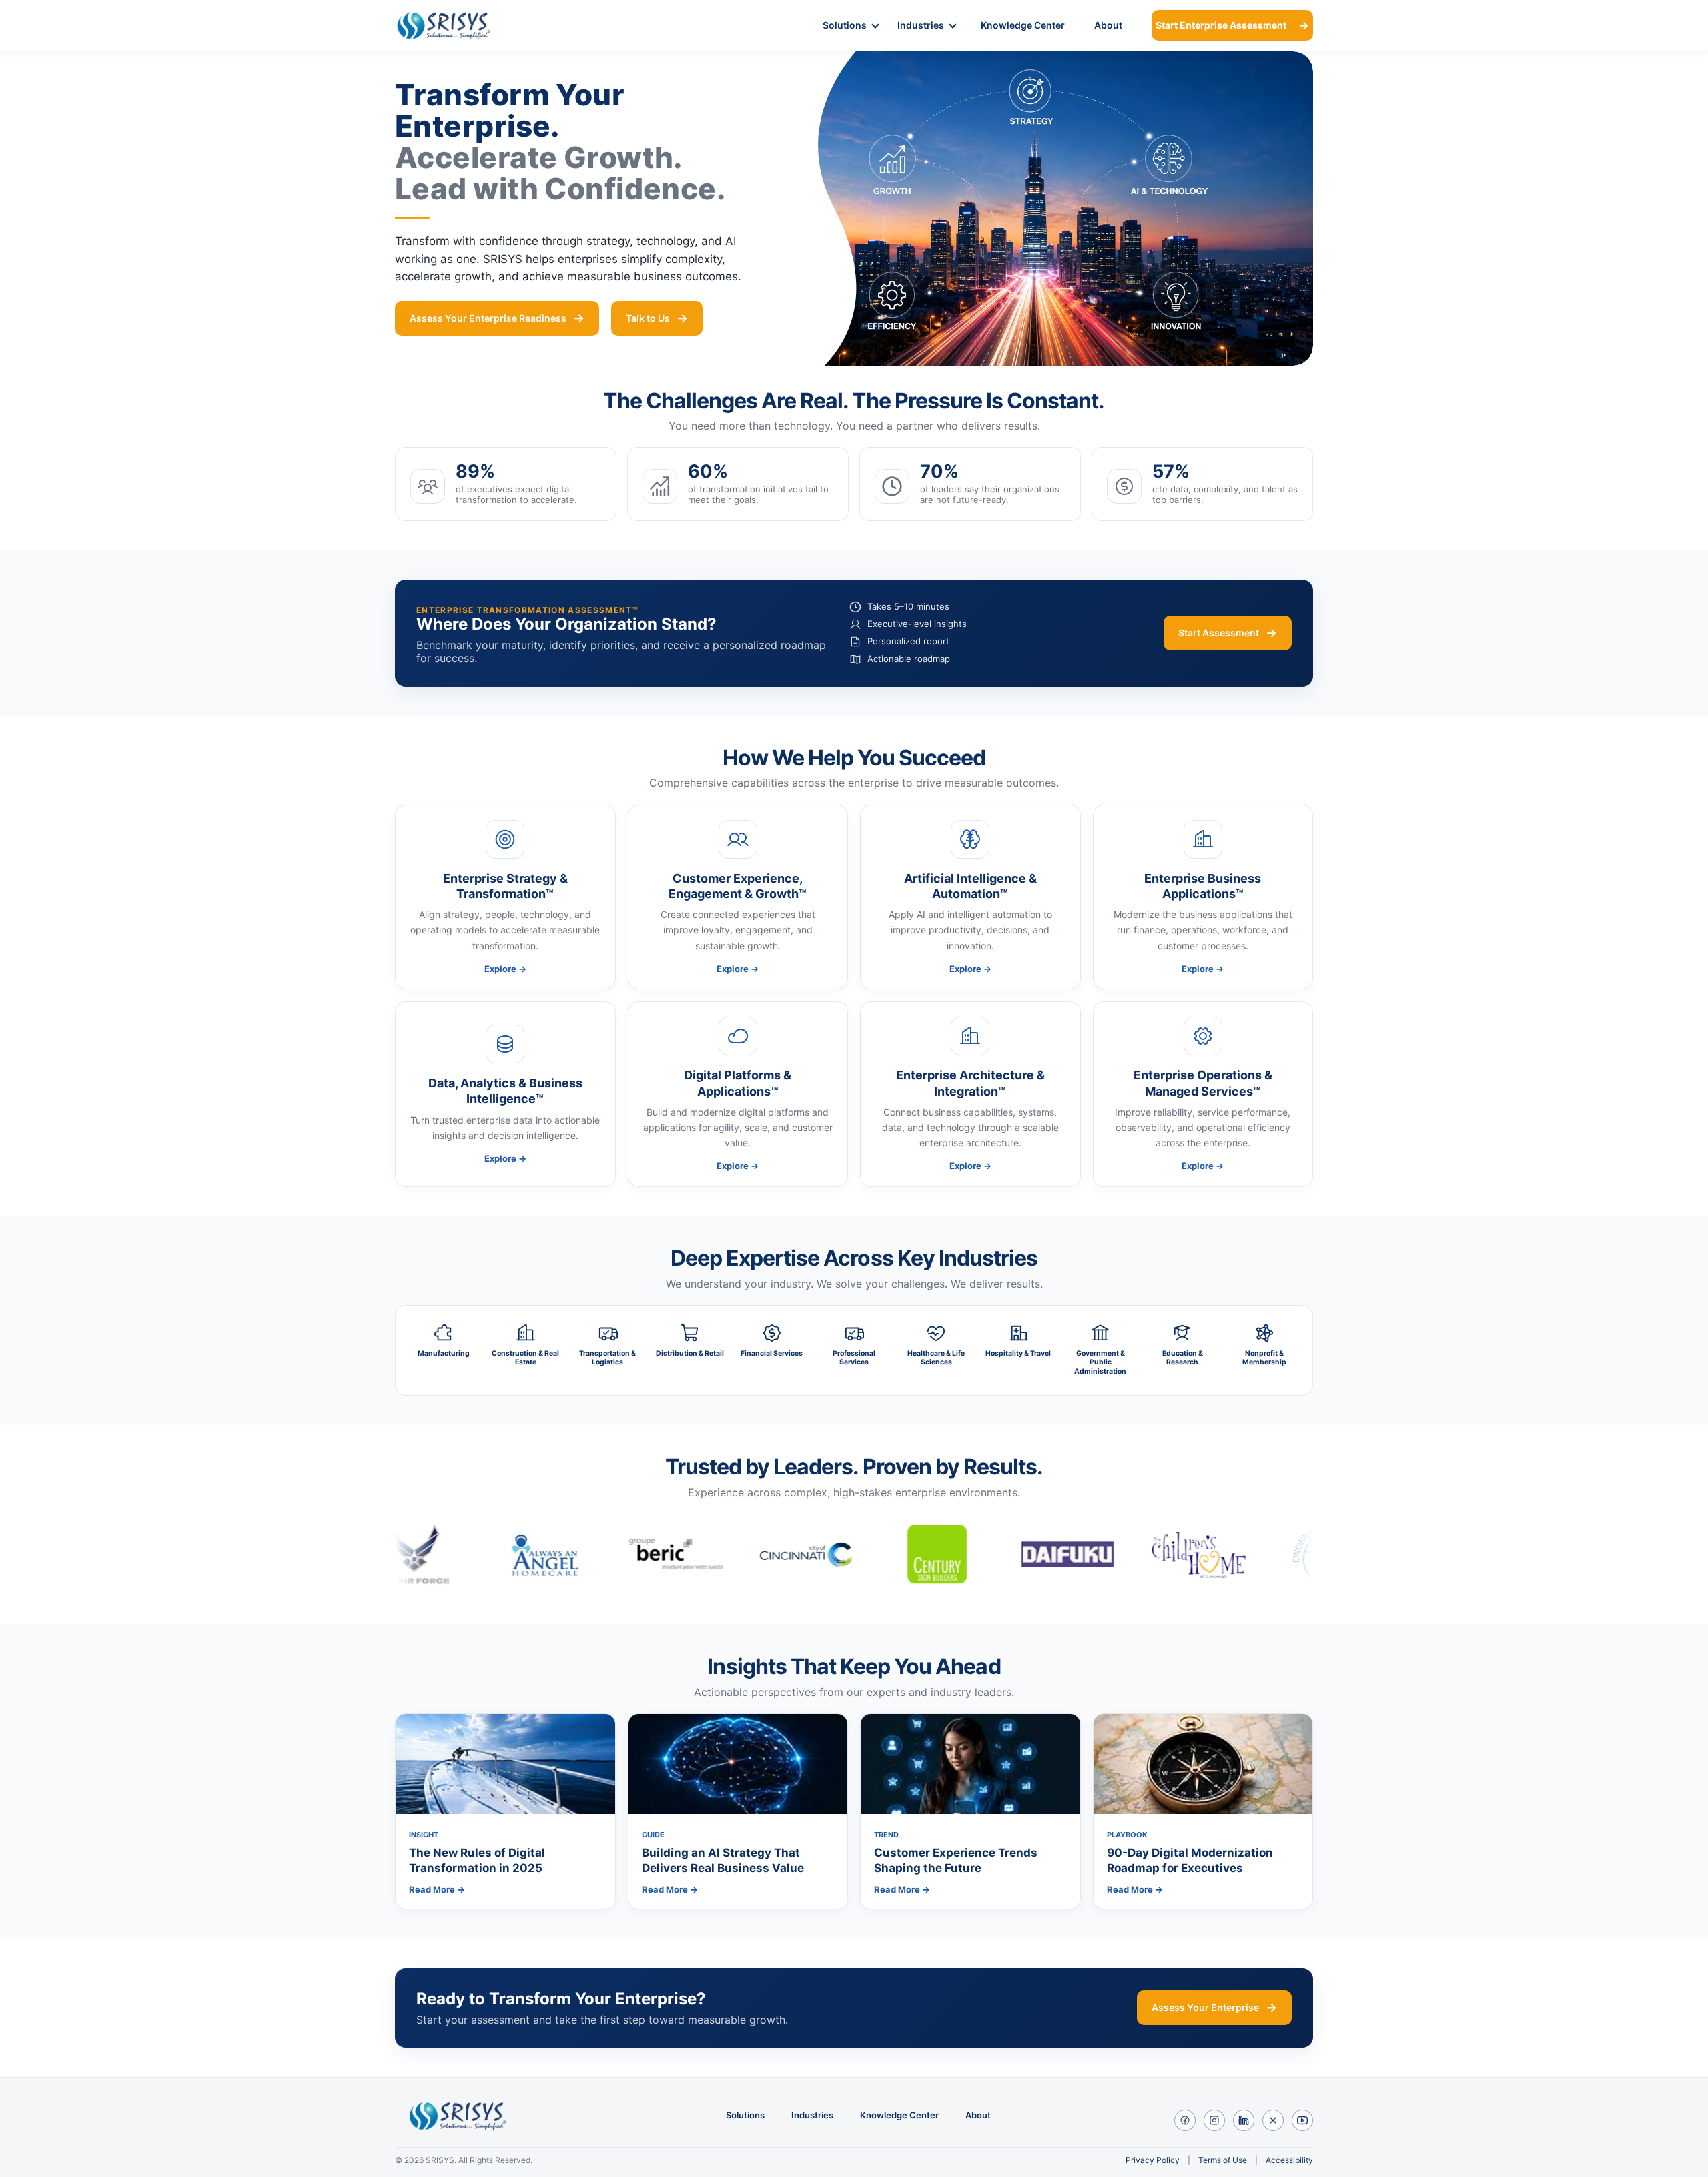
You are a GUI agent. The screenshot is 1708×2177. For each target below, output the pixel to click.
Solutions (845, 25)
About (1108, 25)
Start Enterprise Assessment (1221, 25)
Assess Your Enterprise (1205, 2007)
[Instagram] (1214, 2120)
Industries (921, 25)
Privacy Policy (1153, 2160)
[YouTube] (1302, 2120)
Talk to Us (648, 318)
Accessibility (1289, 2160)
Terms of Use (1223, 2160)
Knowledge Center (1023, 25)
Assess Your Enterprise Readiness (488, 318)
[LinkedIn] (1244, 2120)
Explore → (505, 969)
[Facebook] (1185, 2120)
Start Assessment (1219, 633)
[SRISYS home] (461, 25)
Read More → (437, 1889)
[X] (1273, 2120)
